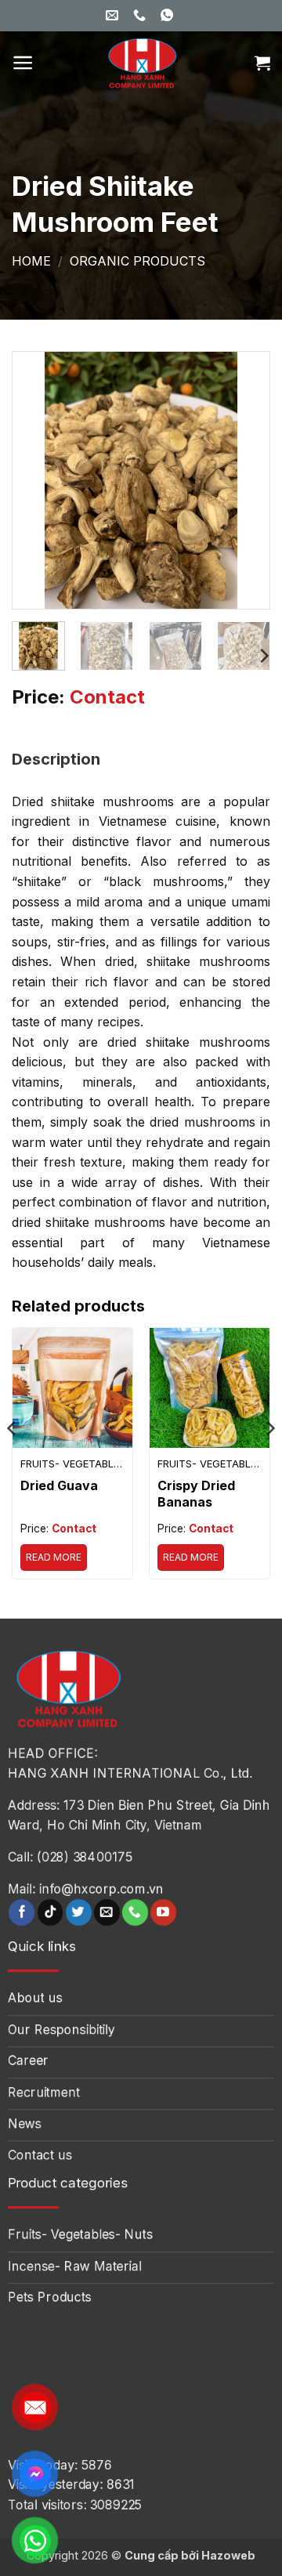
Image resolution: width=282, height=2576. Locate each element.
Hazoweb (228, 2555)
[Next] (244, 480)
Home (31, 261)
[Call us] (135, 1912)
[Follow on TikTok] (51, 1912)
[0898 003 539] (169, 15)
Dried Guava (59, 1485)
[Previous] (38, 480)
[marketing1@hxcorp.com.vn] (114, 15)
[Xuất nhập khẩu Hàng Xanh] (141, 63)
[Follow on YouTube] (163, 1912)
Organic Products (137, 261)
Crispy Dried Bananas (196, 1494)
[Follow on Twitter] (79, 1912)
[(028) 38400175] (141, 15)
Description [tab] (56, 759)
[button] (23, 63)
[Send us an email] (107, 1912)
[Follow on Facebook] (22, 1912)
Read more (54, 1557)
